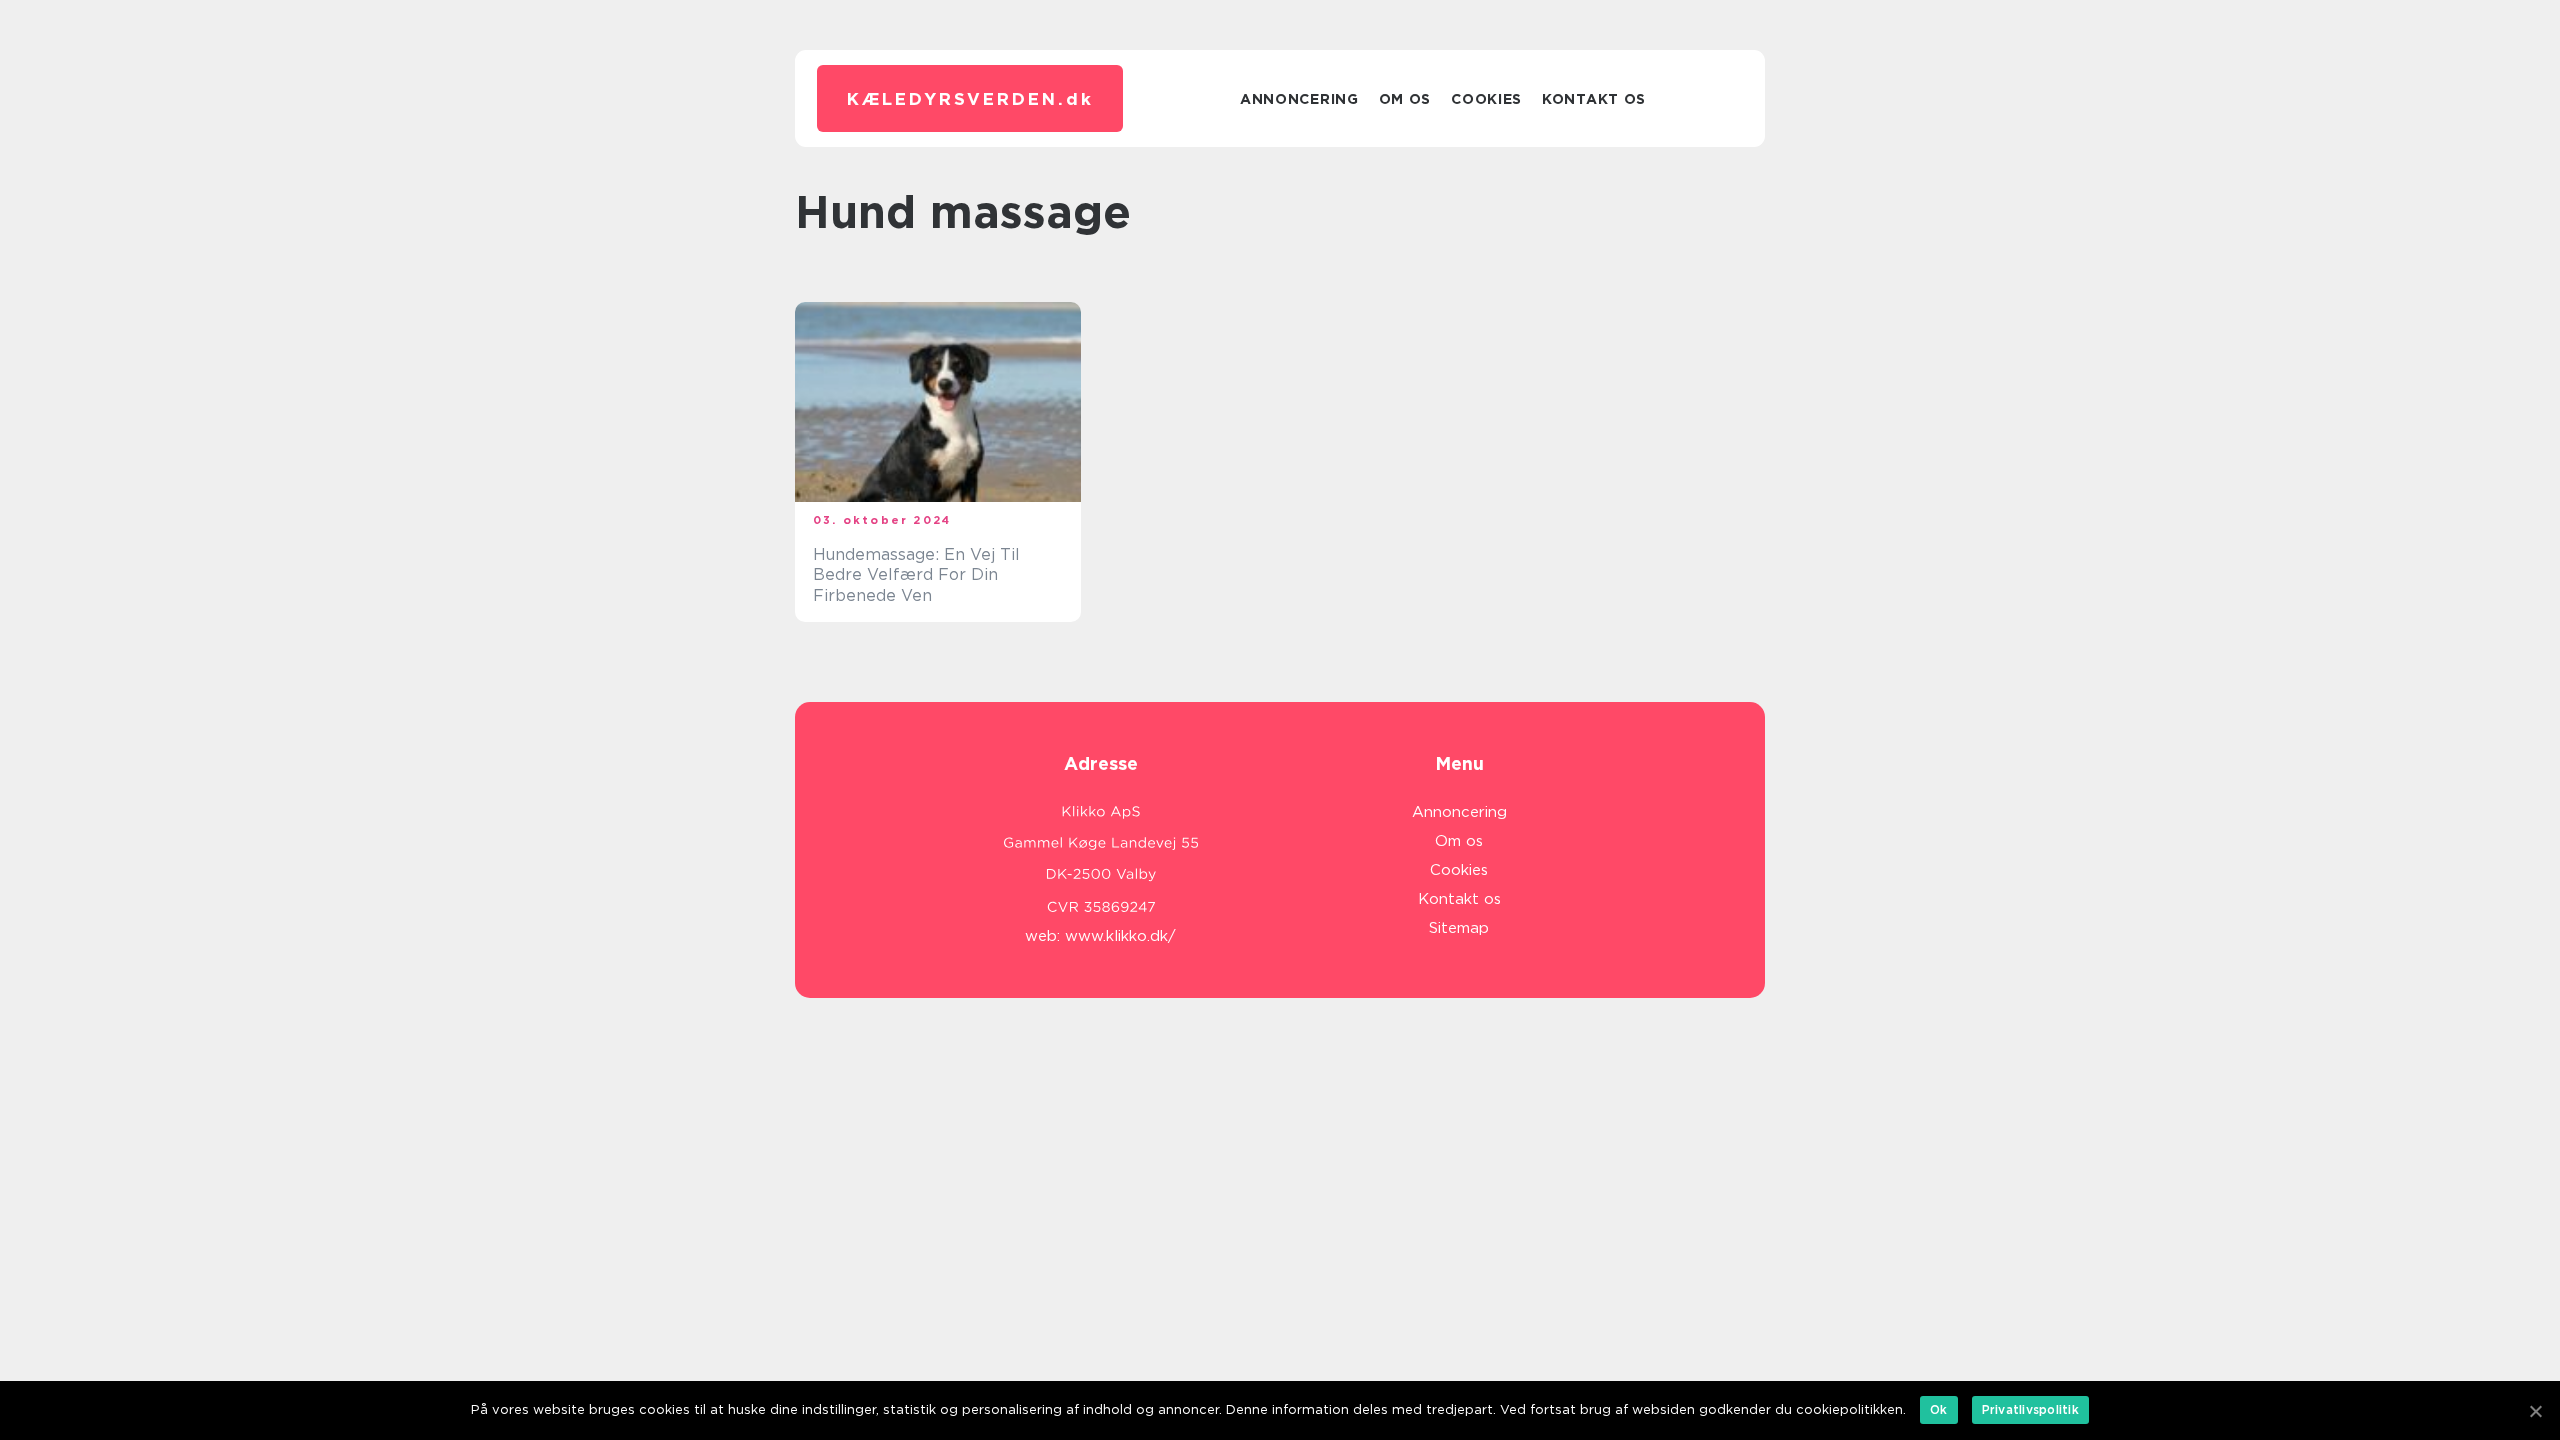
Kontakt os (1594, 99)
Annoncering (1299, 99)
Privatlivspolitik (2030, 1409)
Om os (1405, 99)
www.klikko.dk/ (1120, 936)
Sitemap (1459, 928)
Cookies (1486, 99)
